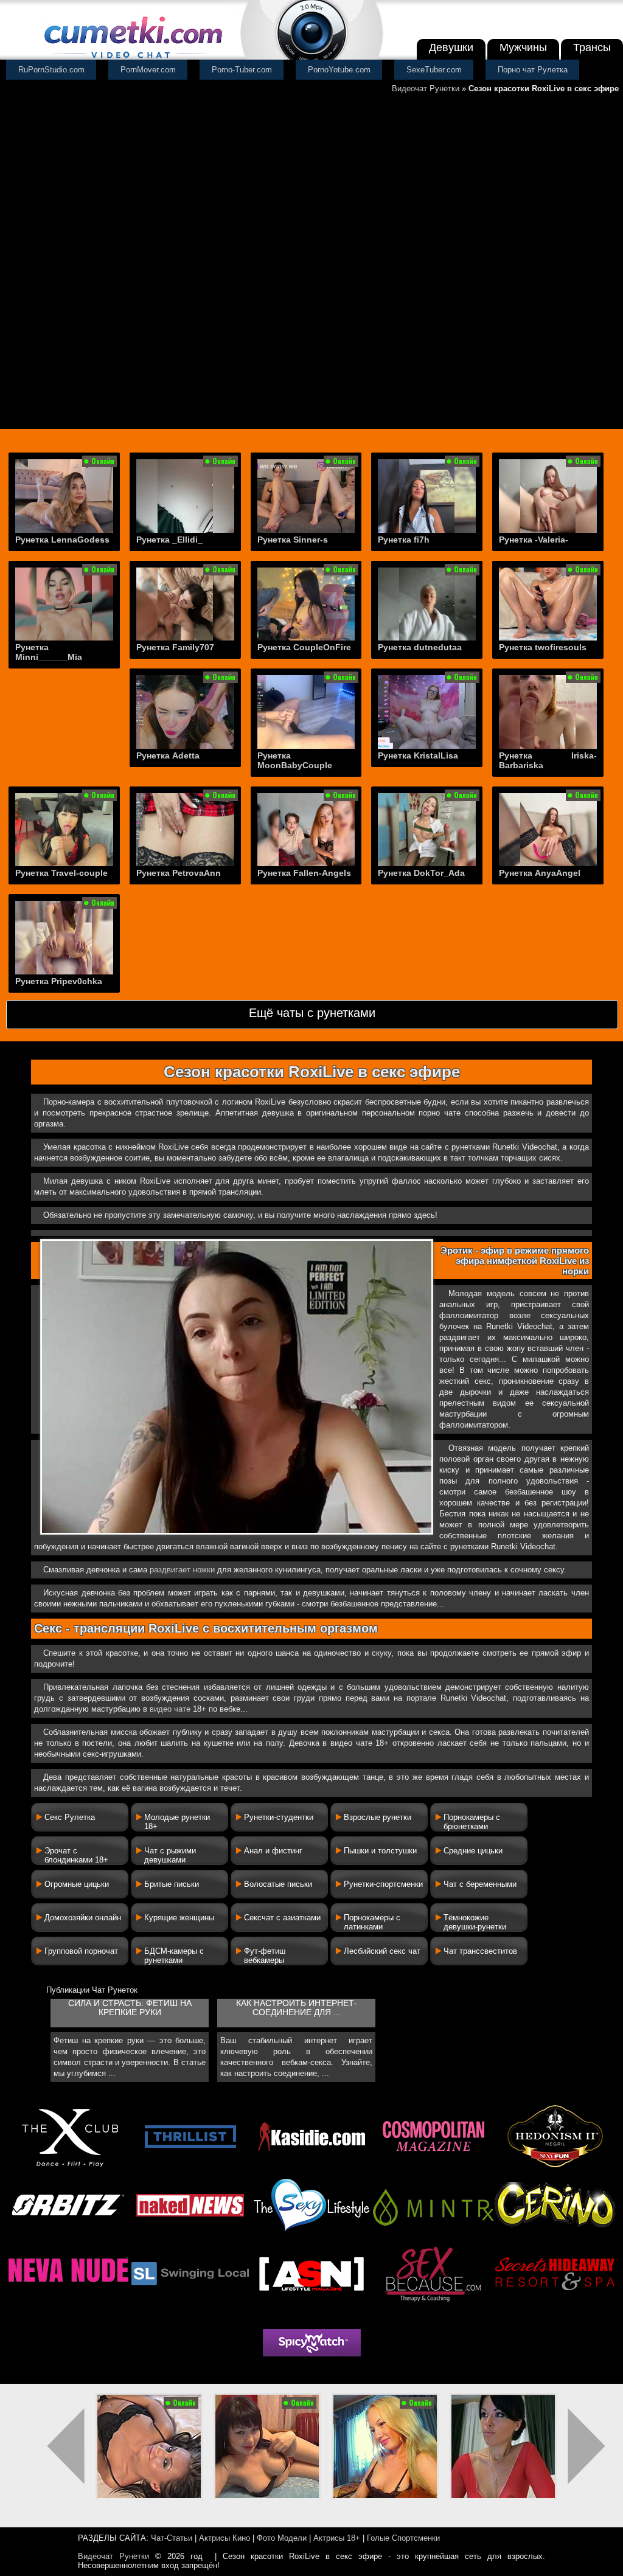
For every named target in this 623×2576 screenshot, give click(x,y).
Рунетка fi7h (404, 540)
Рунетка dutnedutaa (420, 647)
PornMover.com (148, 70)
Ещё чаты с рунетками (312, 1013)
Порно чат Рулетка (533, 70)
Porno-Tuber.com (242, 70)
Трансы (592, 47)
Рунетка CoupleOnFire (304, 647)
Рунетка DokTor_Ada (421, 873)
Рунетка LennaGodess (62, 540)
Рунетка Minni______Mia (49, 652)
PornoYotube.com (339, 70)
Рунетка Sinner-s (293, 540)
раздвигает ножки (182, 1570)
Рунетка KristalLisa (418, 755)
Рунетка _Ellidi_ (169, 540)
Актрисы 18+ (337, 2538)
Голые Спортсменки (403, 2538)
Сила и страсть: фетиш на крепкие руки (130, 2008)
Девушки (451, 47)
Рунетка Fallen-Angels (304, 873)
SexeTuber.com (434, 70)
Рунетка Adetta (168, 755)
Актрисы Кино (224, 2538)
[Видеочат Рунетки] (132, 59)
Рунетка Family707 (175, 647)
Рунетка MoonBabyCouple (295, 760)
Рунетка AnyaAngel (540, 873)
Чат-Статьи (172, 2538)
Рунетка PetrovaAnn (179, 873)
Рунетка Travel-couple (61, 873)
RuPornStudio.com (51, 70)
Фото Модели (282, 2538)
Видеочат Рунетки (426, 89)
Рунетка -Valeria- (534, 540)
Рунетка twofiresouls (543, 647)
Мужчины (523, 47)
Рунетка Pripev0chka (59, 981)
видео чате (170, 1709)
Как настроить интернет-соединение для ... (297, 2008)
